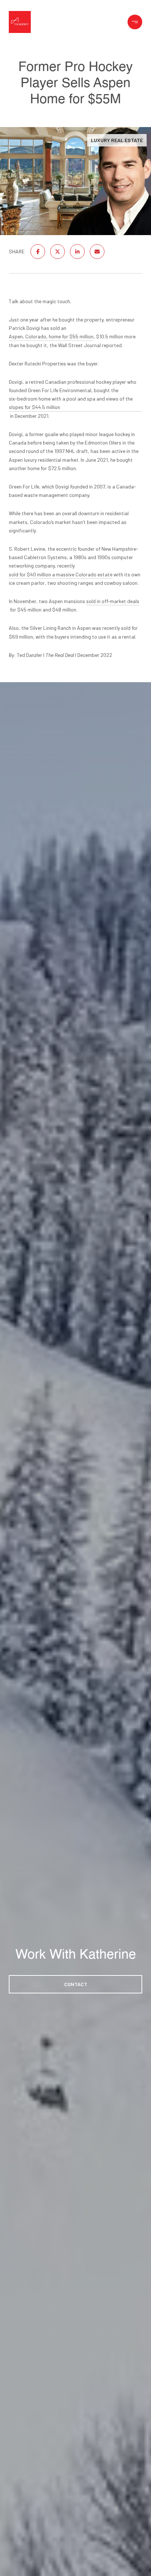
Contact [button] (76, 1984)
